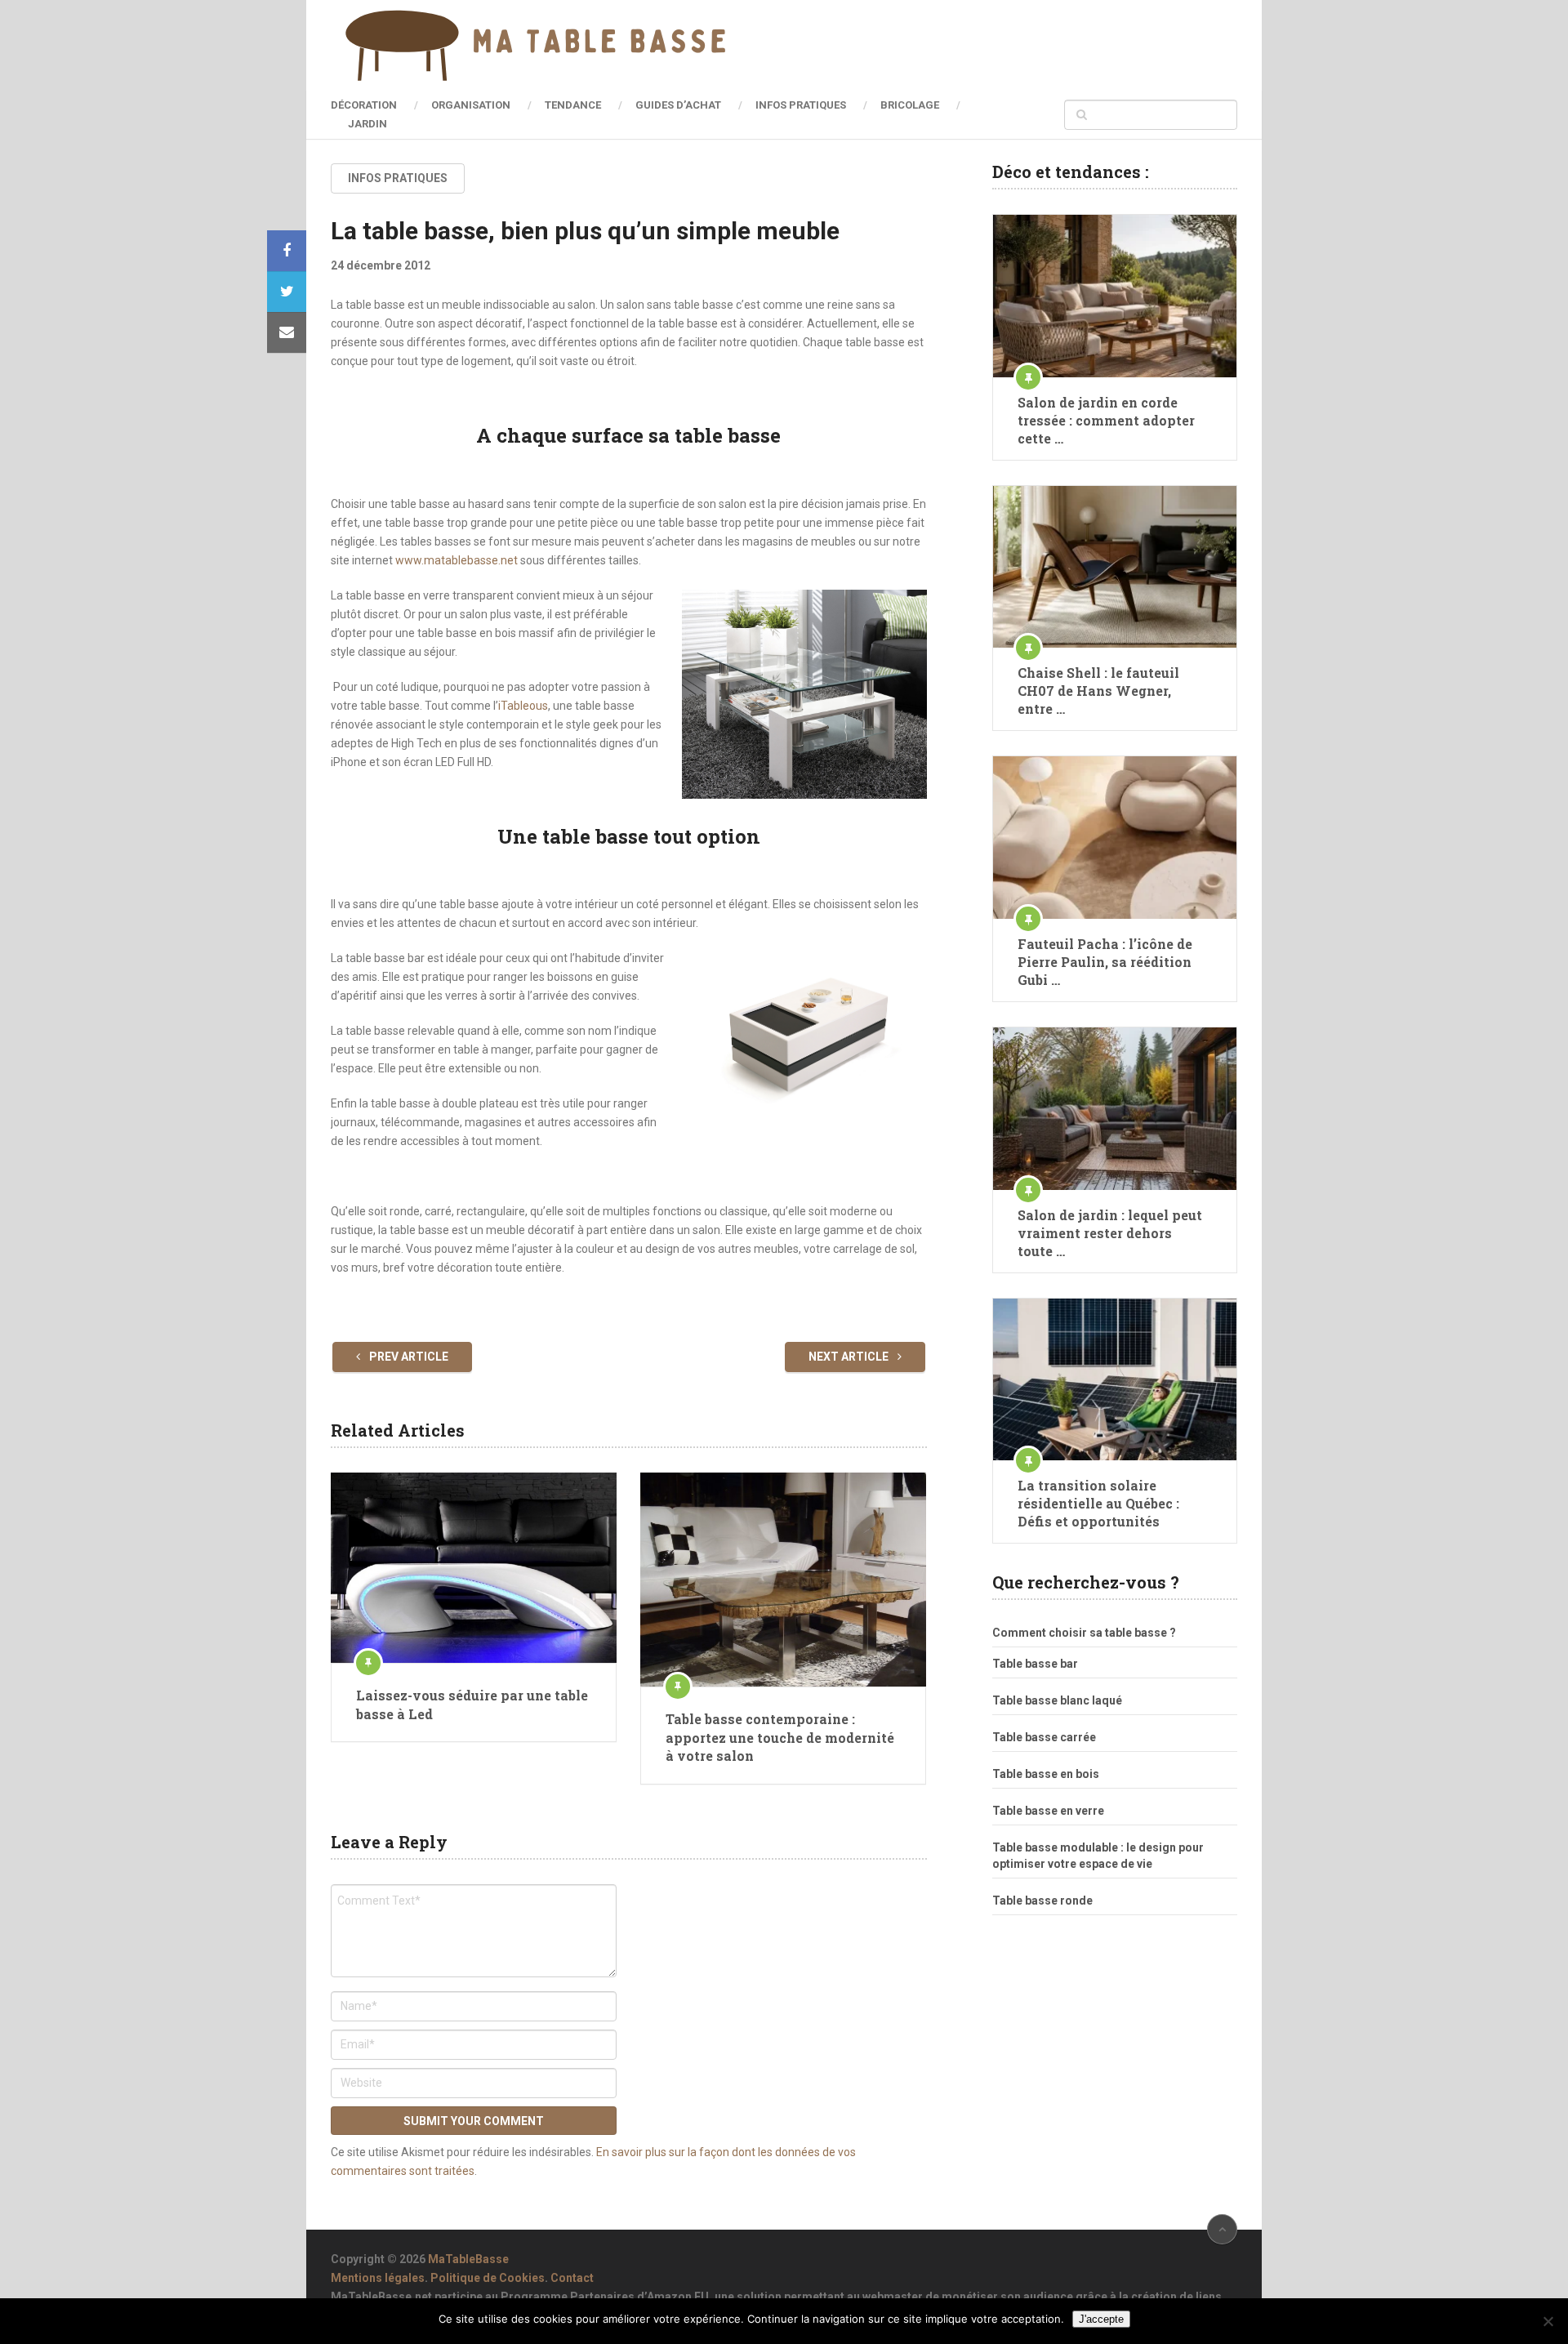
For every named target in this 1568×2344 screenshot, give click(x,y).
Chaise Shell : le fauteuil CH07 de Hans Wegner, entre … (1098, 691)
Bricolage (910, 105)
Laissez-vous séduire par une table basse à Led (472, 1704)
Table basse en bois (1046, 1774)
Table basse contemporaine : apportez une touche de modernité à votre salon (780, 1737)
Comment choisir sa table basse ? (1084, 1633)
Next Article (850, 1357)
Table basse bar (1035, 1664)
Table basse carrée (1044, 1737)
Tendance (573, 105)
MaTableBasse (468, 2259)
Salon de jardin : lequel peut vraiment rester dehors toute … (1110, 1233)
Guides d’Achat (678, 105)
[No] (1548, 2321)
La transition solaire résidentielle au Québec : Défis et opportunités (1098, 1503)
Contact (572, 2278)
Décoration (364, 105)
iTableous (523, 706)
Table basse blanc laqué (1057, 1700)
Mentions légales (378, 2278)
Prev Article (408, 1357)
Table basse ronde (1042, 1901)
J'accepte (1101, 2319)
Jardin (367, 124)
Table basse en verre (1048, 1811)
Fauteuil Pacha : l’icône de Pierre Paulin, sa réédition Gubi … (1105, 962)
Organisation (471, 105)
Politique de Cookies (488, 2278)
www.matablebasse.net (457, 560)
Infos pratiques (801, 105)
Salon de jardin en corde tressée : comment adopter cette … (1106, 420)
